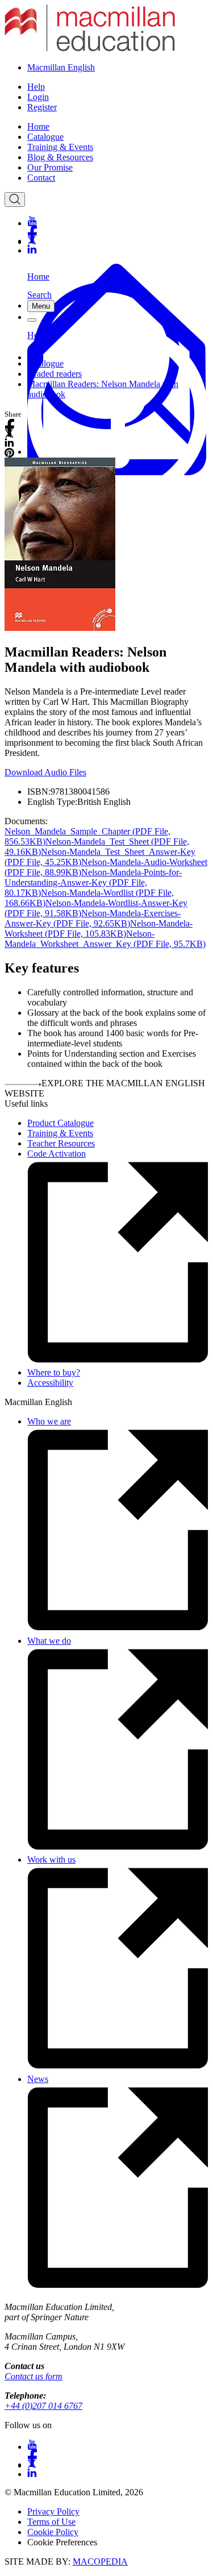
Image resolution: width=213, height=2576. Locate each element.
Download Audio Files (45, 772)
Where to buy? (54, 1372)
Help (36, 87)
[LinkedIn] (118, 250)
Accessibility (50, 1383)
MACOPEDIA (100, 2562)
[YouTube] (118, 221)
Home (38, 126)
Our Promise (50, 167)
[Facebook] (118, 230)
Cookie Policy (53, 2532)
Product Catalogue (60, 1123)
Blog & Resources (60, 157)
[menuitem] (118, 127)
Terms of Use (51, 2522)
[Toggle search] (15, 200)
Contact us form (34, 2376)
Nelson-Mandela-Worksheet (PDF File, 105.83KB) (99, 928)
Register (42, 107)
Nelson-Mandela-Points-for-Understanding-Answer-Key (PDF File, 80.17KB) (93, 882)
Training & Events (60, 147)
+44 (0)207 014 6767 (43, 2406)
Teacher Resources (61, 1143)
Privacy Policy (53, 2511)
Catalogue (45, 137)
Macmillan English (61, 67)
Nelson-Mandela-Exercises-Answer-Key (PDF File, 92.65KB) (93, 918)
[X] (118, 240)
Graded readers (55, 374)
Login (38, 97)
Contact (41, 178)
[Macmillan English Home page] (90, 48)
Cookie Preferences (62, 2542)
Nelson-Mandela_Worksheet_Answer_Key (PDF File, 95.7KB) (105, 939)
